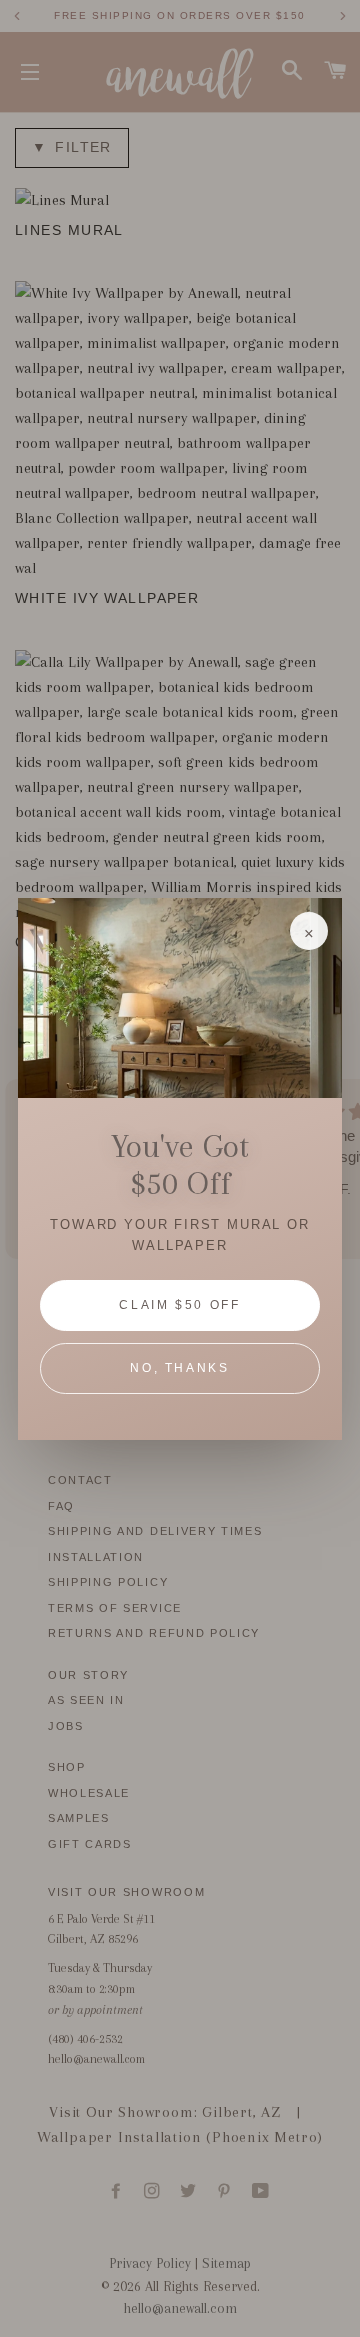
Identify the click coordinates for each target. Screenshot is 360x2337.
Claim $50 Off (179, 1305)
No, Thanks (179, 1368)
